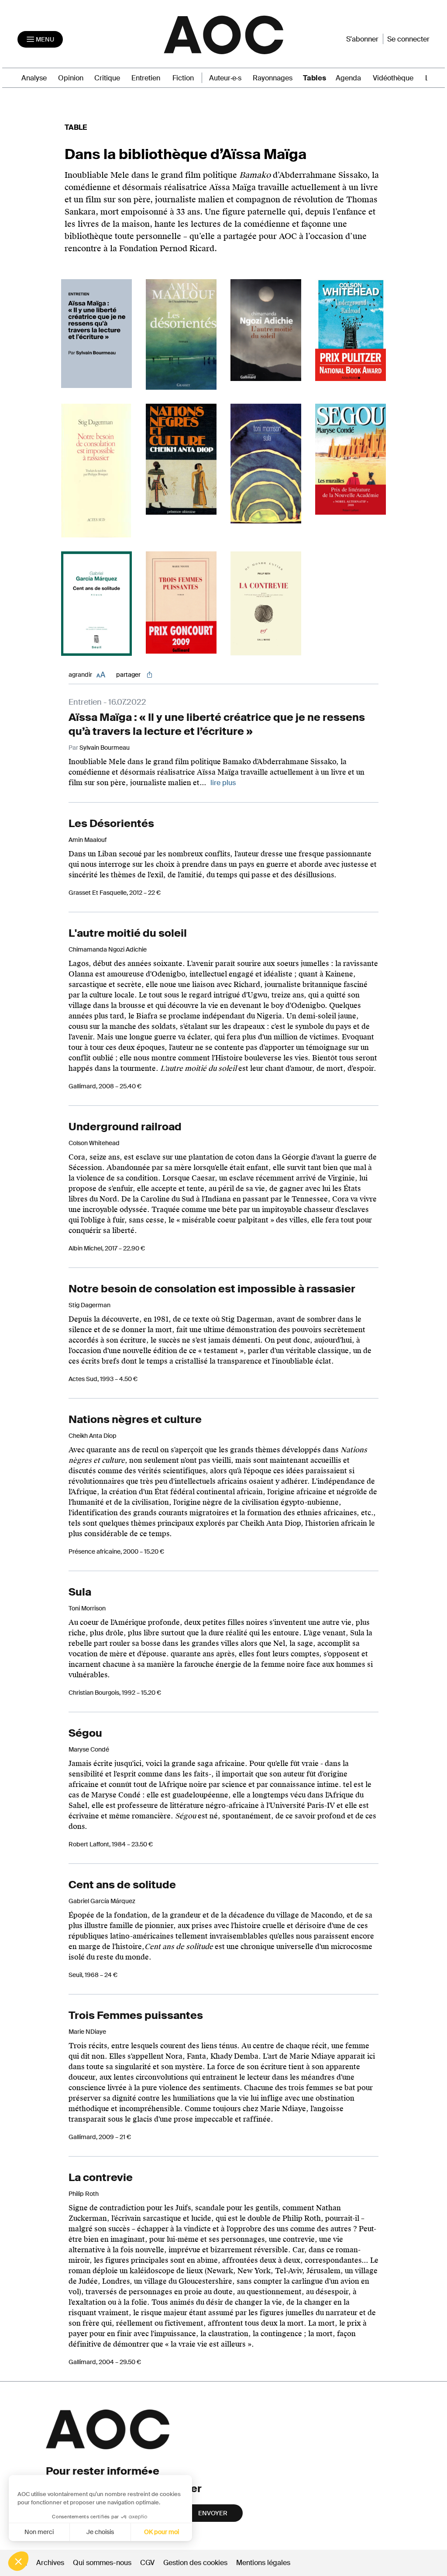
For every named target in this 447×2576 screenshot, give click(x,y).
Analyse (34, 78)
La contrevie (101, 2177)
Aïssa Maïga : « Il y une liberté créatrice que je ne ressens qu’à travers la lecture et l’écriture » (217, 724)
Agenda (348, 78)
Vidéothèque (393, 78)
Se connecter (408, 39)
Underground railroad (125, 1127)
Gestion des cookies (196, 2563)
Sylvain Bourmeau (105, 748)
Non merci (39, 2532)
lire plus (223, 783)
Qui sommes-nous (102, 2563)
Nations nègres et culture (135, 1419)
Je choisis (100, 2532)
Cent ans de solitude (122, 1885)
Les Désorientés (111, 823)
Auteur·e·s (225, 78)
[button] (18, 2561)
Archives (50, 2563)
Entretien (146, 78)
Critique (107, 78)
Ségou (85, 1733)
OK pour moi (162, 2532)
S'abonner (362, 39)
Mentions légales (263, 2563)
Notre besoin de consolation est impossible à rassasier (212, 1289)
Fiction (183, 78)
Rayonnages (273, 78)
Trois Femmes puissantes (136, 2015)
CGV (147, 2563)
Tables (315, 78)
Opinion (71, 78)
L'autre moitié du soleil (128, 933)
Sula (80, 1592)
